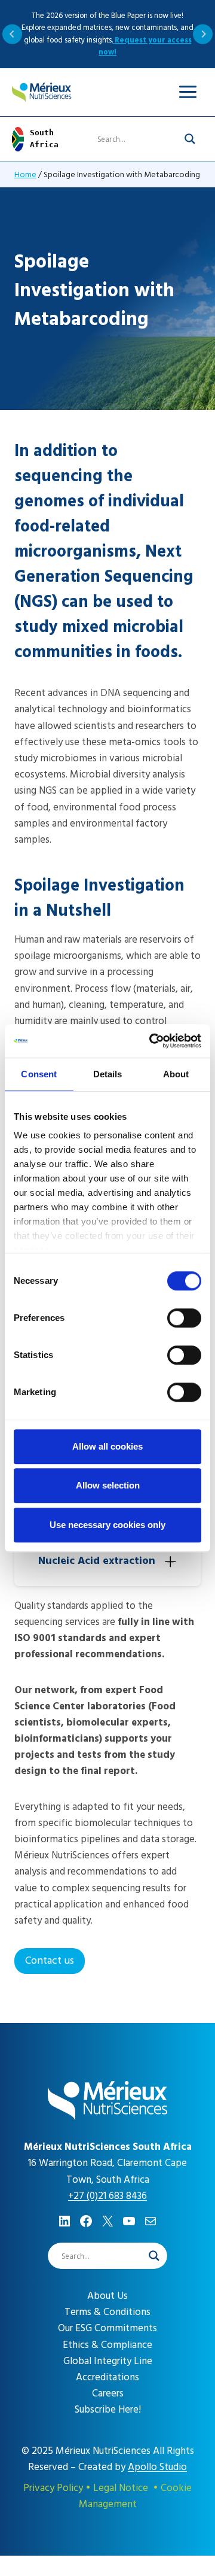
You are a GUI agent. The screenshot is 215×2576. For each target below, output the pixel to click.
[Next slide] (203, 34)
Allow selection (108, 1485)
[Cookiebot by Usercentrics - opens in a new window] (152, 1041)
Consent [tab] (39, 1074)
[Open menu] (188, 92)
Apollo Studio (157, 2467)
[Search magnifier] (190, 139)
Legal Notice (121, 2488)
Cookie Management (136, 2496)
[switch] (184, 1318)
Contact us (50, 1960)
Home (25, 174)
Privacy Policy (53, 2488)
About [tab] (176, 1074)
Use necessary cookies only (107, 1525)
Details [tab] (108, 1074)
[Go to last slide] (12, 34)
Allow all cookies (107, 1446)
